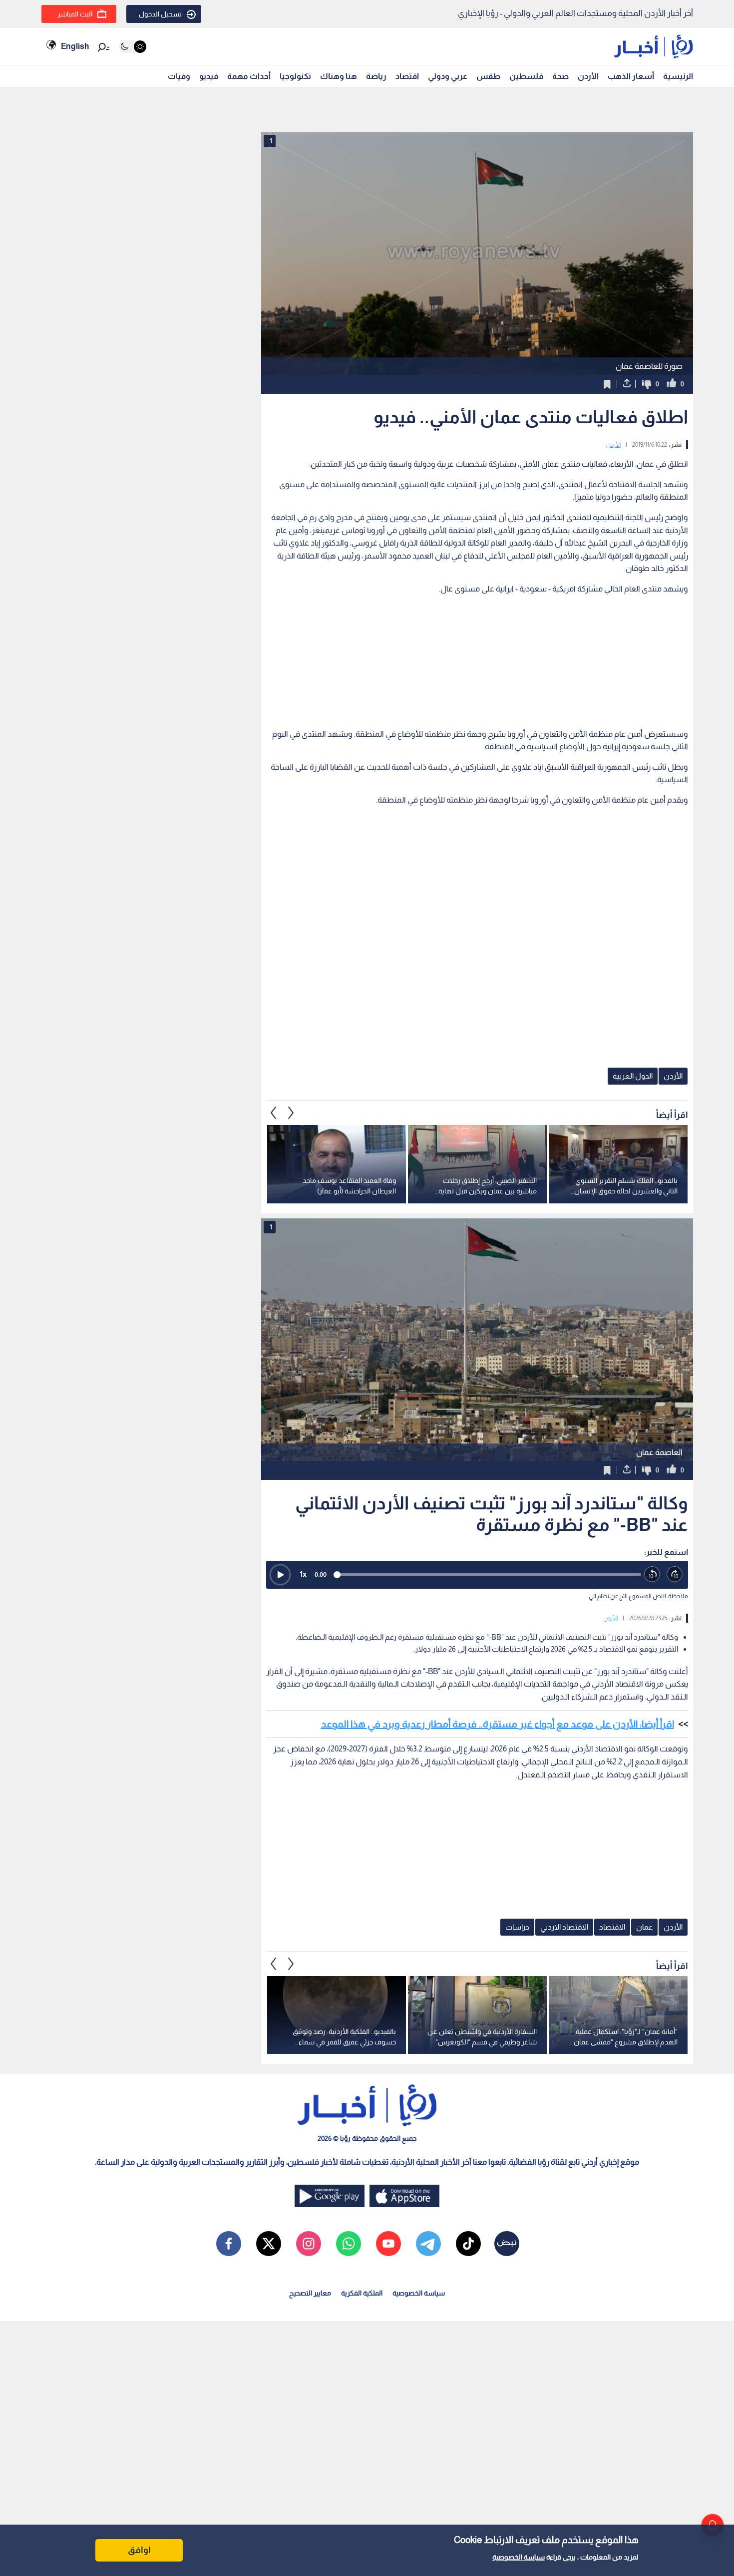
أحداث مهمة (249, 76)
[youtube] (388, 2244)
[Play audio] (280, 1575)
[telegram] (428, 2244)
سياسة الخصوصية (519, 2557)
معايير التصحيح (310, 2293)
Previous (291, 1113)
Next (274, 1113)
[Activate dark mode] (133, 47)
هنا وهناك (339, 76)
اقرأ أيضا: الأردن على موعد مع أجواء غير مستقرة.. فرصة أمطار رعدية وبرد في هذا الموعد (498, 1724)
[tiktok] (468, 2244)
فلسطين (526, 76)
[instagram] (309, 2244)
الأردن (588, 76)
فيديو (209, 76)
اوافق (139, 2550)
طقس (488, 76)
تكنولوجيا (295, 76)
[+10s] (675, 1574)
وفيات (179, 76)
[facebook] (229, 2244)
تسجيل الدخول (160, 14)
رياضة (376, 76)
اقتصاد (407, 76)
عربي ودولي (448, 76)
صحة (560, 76)
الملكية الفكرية (362, 2293)
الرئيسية (678, 76)
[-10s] (652, 1574)
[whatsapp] (349, 2244)
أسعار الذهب (631, 76)
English (75, 46)
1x (303, 1574)
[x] (269, 2244)
